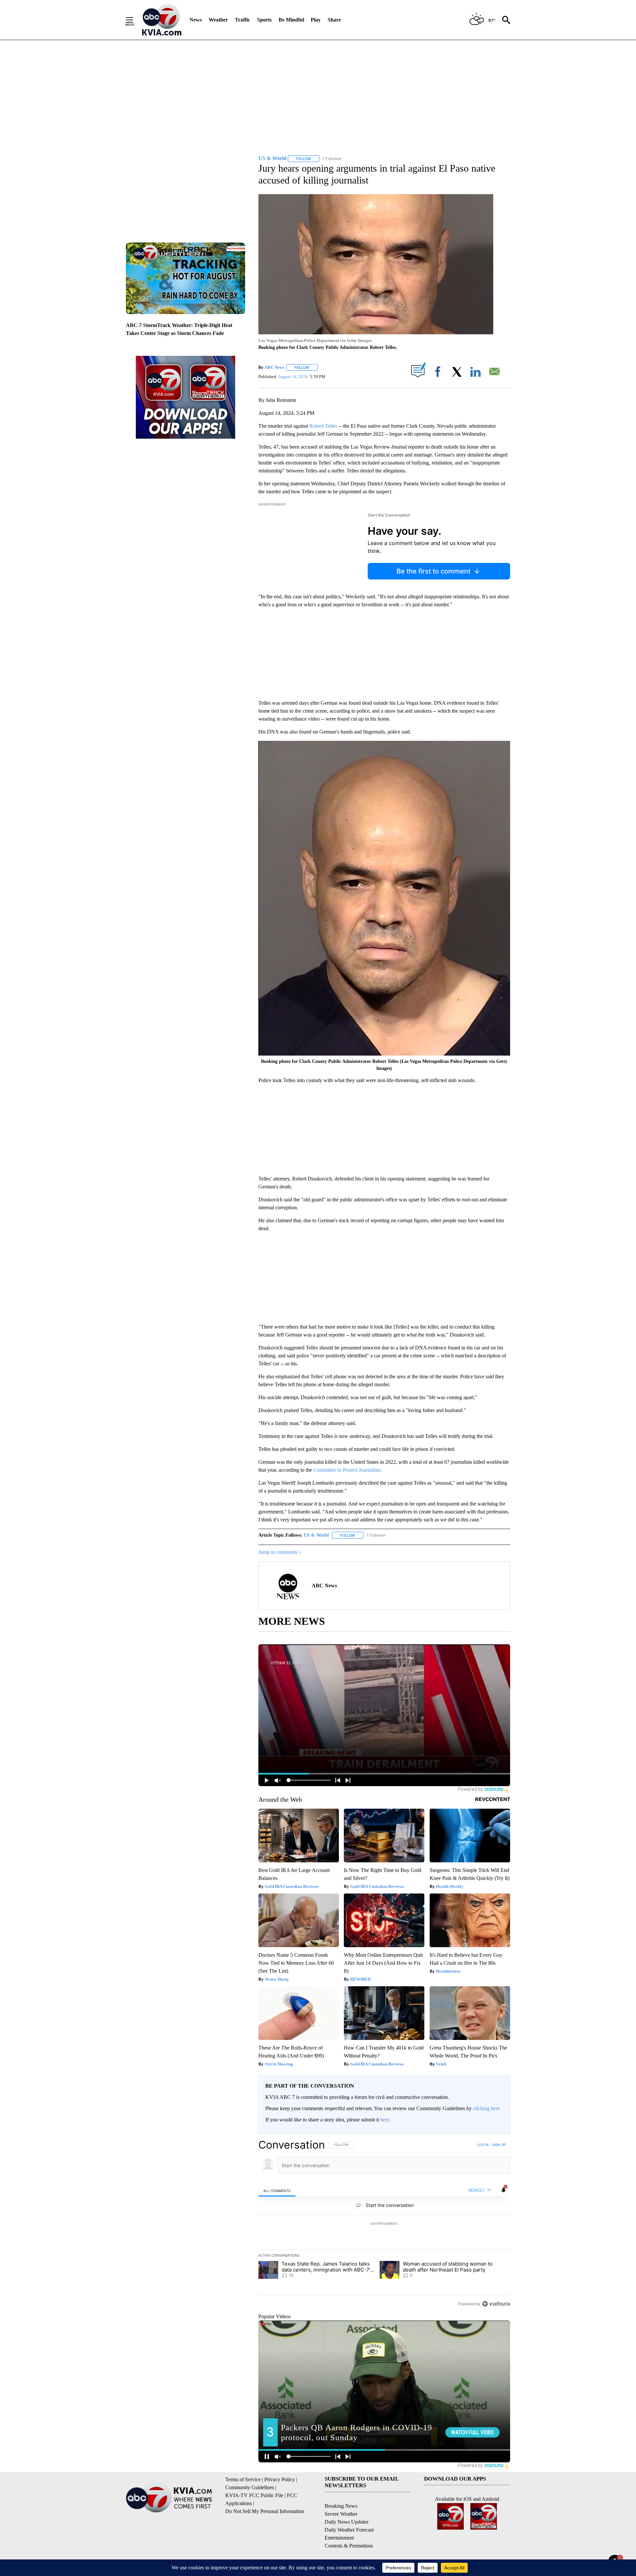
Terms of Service (243, 2479)
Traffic (242, 20)
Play (316, 20)
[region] (384, 2224)
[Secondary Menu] (134, 20)
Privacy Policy (280, 2479)
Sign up (499, 2145)
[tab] (277, 2190)
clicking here (486, 2108)
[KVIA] (162, 20)
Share (334, 20)
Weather (218, 20)
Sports (264, 20)
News (196, 20)
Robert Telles (323, 426)
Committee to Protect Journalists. (348, 1470)
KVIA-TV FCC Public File (254, 2495)
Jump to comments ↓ (280, 1552)
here (385, 2120)
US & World (316, 1535)
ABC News (274, 367)
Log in (483, 2145)
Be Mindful (291, 20)
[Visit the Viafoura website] (496, 2304)
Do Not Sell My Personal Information (265, 2511)
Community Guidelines (250, 2487)
